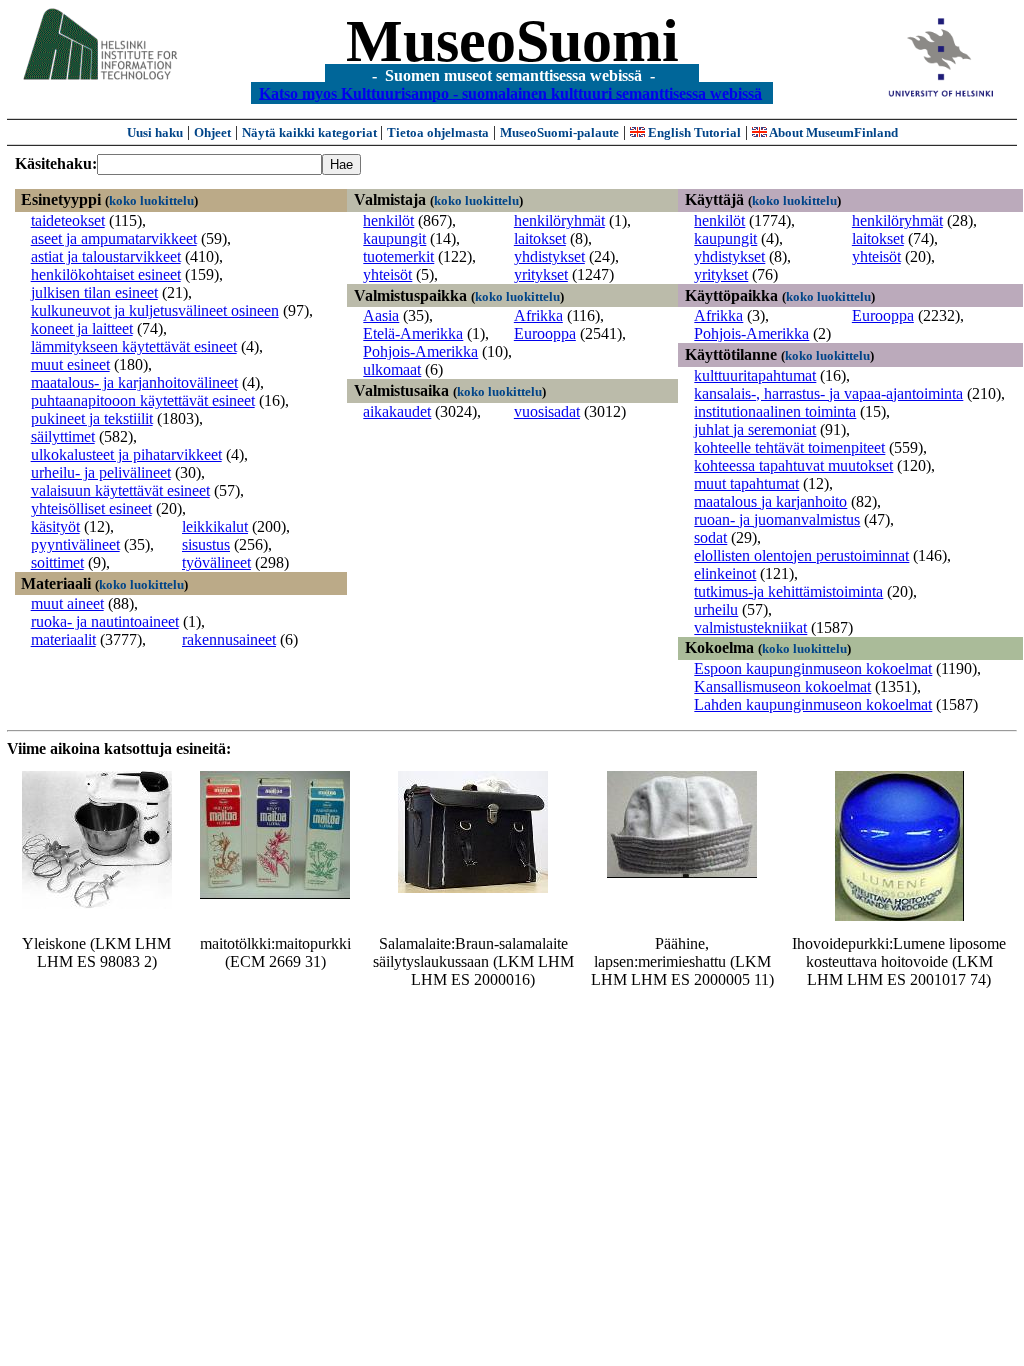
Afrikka (538, 315)
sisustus (206, 544)
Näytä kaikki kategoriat (311, 132)
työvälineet (216, 562)
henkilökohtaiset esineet (106, 274)
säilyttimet (63, 436)
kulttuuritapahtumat (755, 375)
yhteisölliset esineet (91, 508)
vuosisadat (547, 411)
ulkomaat (392, 369)
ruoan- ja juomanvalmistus (777, 519)
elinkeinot (725, 573)
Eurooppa (545, 333)
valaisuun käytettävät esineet (120, 490)
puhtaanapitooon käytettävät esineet (143, 400)
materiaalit (63, 639)
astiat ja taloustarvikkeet (106, 256)
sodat (710, 537)
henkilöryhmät (559, 220)
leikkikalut (215, 526)
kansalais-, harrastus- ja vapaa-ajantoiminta (828, 393)
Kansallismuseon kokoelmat (782, 686)
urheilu (716, 609)
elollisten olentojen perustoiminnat (801, 555)
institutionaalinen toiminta (775, 411)
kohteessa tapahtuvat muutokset (793, 465)
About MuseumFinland (832, 132)
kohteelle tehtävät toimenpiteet (789, 447)
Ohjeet (212, 132)
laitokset (540, 238)
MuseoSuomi (512, 41)
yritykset (541, 274)
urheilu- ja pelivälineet (101, 472)
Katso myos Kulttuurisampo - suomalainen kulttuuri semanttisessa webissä (510, 92)
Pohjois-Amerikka (420, 351)
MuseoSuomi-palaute (559, 132)
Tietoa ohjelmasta (438, 132)
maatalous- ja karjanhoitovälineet (134, 382)
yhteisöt (387, 274)
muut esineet (70, 364)
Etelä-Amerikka (413, 333)
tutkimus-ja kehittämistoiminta (788, 591)
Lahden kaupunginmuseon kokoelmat (813, 704)
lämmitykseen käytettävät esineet (134, 346)
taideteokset (68, 220)
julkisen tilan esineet (94, 292)
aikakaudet (397, 411)
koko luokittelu (151, 200)
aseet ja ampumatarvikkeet (114, 238)
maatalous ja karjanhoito (770, 501)
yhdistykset (549, 256)
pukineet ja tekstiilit (92, 418)
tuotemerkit (398, 256)
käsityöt (55, 526)
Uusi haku (155, 132)
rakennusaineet (229, 639)
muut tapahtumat (746, 483)
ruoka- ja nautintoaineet (105, 621)
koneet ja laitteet (82, 328)
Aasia (381, 315)
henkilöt (388, 220)
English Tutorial (693, 132)
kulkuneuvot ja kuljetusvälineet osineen (155, 310)
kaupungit (394, 238)
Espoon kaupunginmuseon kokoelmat (813, 668)
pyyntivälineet (75, 544)
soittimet (57, 562)
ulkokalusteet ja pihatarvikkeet (126, 454)
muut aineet (67, 603)
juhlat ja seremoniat (755, 429)
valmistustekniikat (750, 627)
